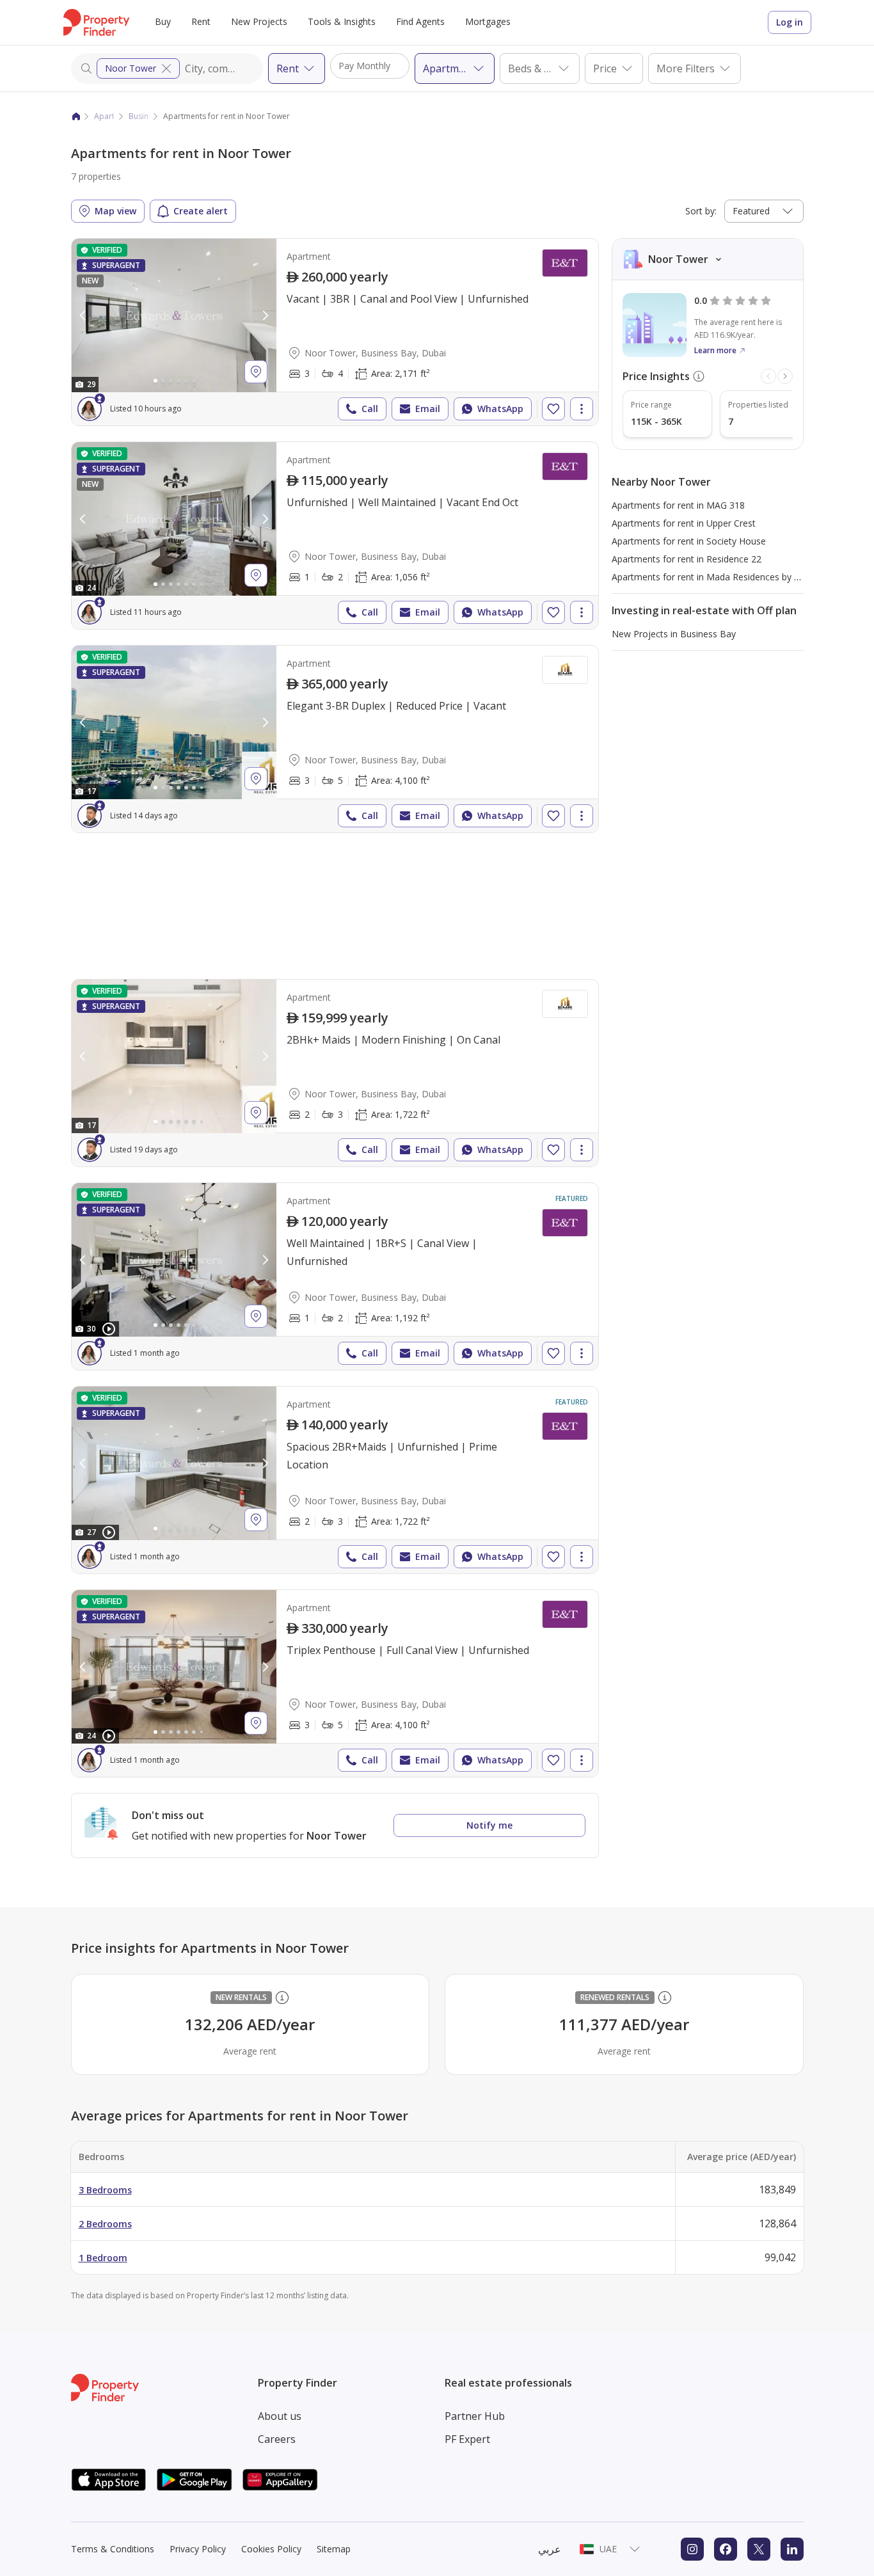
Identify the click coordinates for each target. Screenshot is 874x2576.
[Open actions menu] (582, 409)
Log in (790, 22)
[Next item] (785, 376)
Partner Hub (475, 2416)
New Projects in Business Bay (674, 634)
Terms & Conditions (113, 2549)
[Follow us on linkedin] (792, 2549)
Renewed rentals (615, 1997)
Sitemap (334, 2549)
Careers (277, 2439)
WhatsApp (500, 409)
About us (280, 2416)
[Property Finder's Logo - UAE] (96, 22)
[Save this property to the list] (553, 409)
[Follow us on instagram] (692, 2549)
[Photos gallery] (174, 315)
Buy (163, 21)
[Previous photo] (83, 315)
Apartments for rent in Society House (689, 541)
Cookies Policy (271, 2549)
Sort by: (701, 211)
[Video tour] (109, 1329)
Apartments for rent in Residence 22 (687, 559)
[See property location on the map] (256, 372)
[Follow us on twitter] (759, 2549)
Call (370, 409)
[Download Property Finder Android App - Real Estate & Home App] (195, 2480)
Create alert (201, 211)
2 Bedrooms (105, 2224)
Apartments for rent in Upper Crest (684, 523)
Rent (201, 21)
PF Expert (467, 2439)
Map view (115, 211)
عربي (550, 2549)
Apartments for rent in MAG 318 (678, 505)
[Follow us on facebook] (726, 2549)
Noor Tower (131, 68)
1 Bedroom (103, 2258)
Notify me (489, 1825)
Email (428, 409)
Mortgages (488, 21)
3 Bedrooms (105, 2190)
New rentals (241, 1997)
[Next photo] (265, 315)
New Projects (259, 21)
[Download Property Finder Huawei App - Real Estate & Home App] (280, 2480)
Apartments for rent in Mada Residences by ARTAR (717, 577)
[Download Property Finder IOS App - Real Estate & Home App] (109, 2480)
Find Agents (420, 21)
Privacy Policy (198, 2549)
